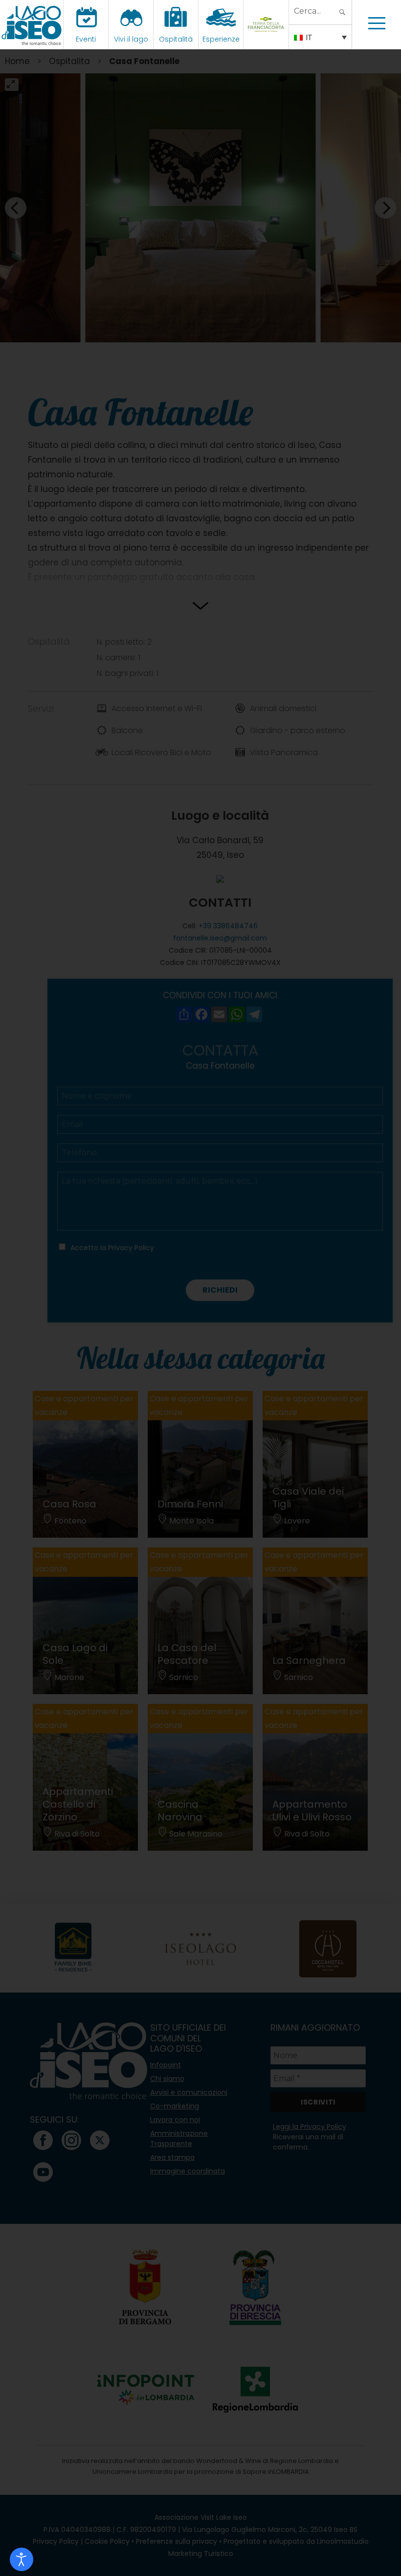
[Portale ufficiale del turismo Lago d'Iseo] (32, 24)
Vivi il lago (131, 39)
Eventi (86, 39)
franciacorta (267, 39)
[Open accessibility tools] (22, 2559)
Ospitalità (176, 39)
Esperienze (221, 39)
